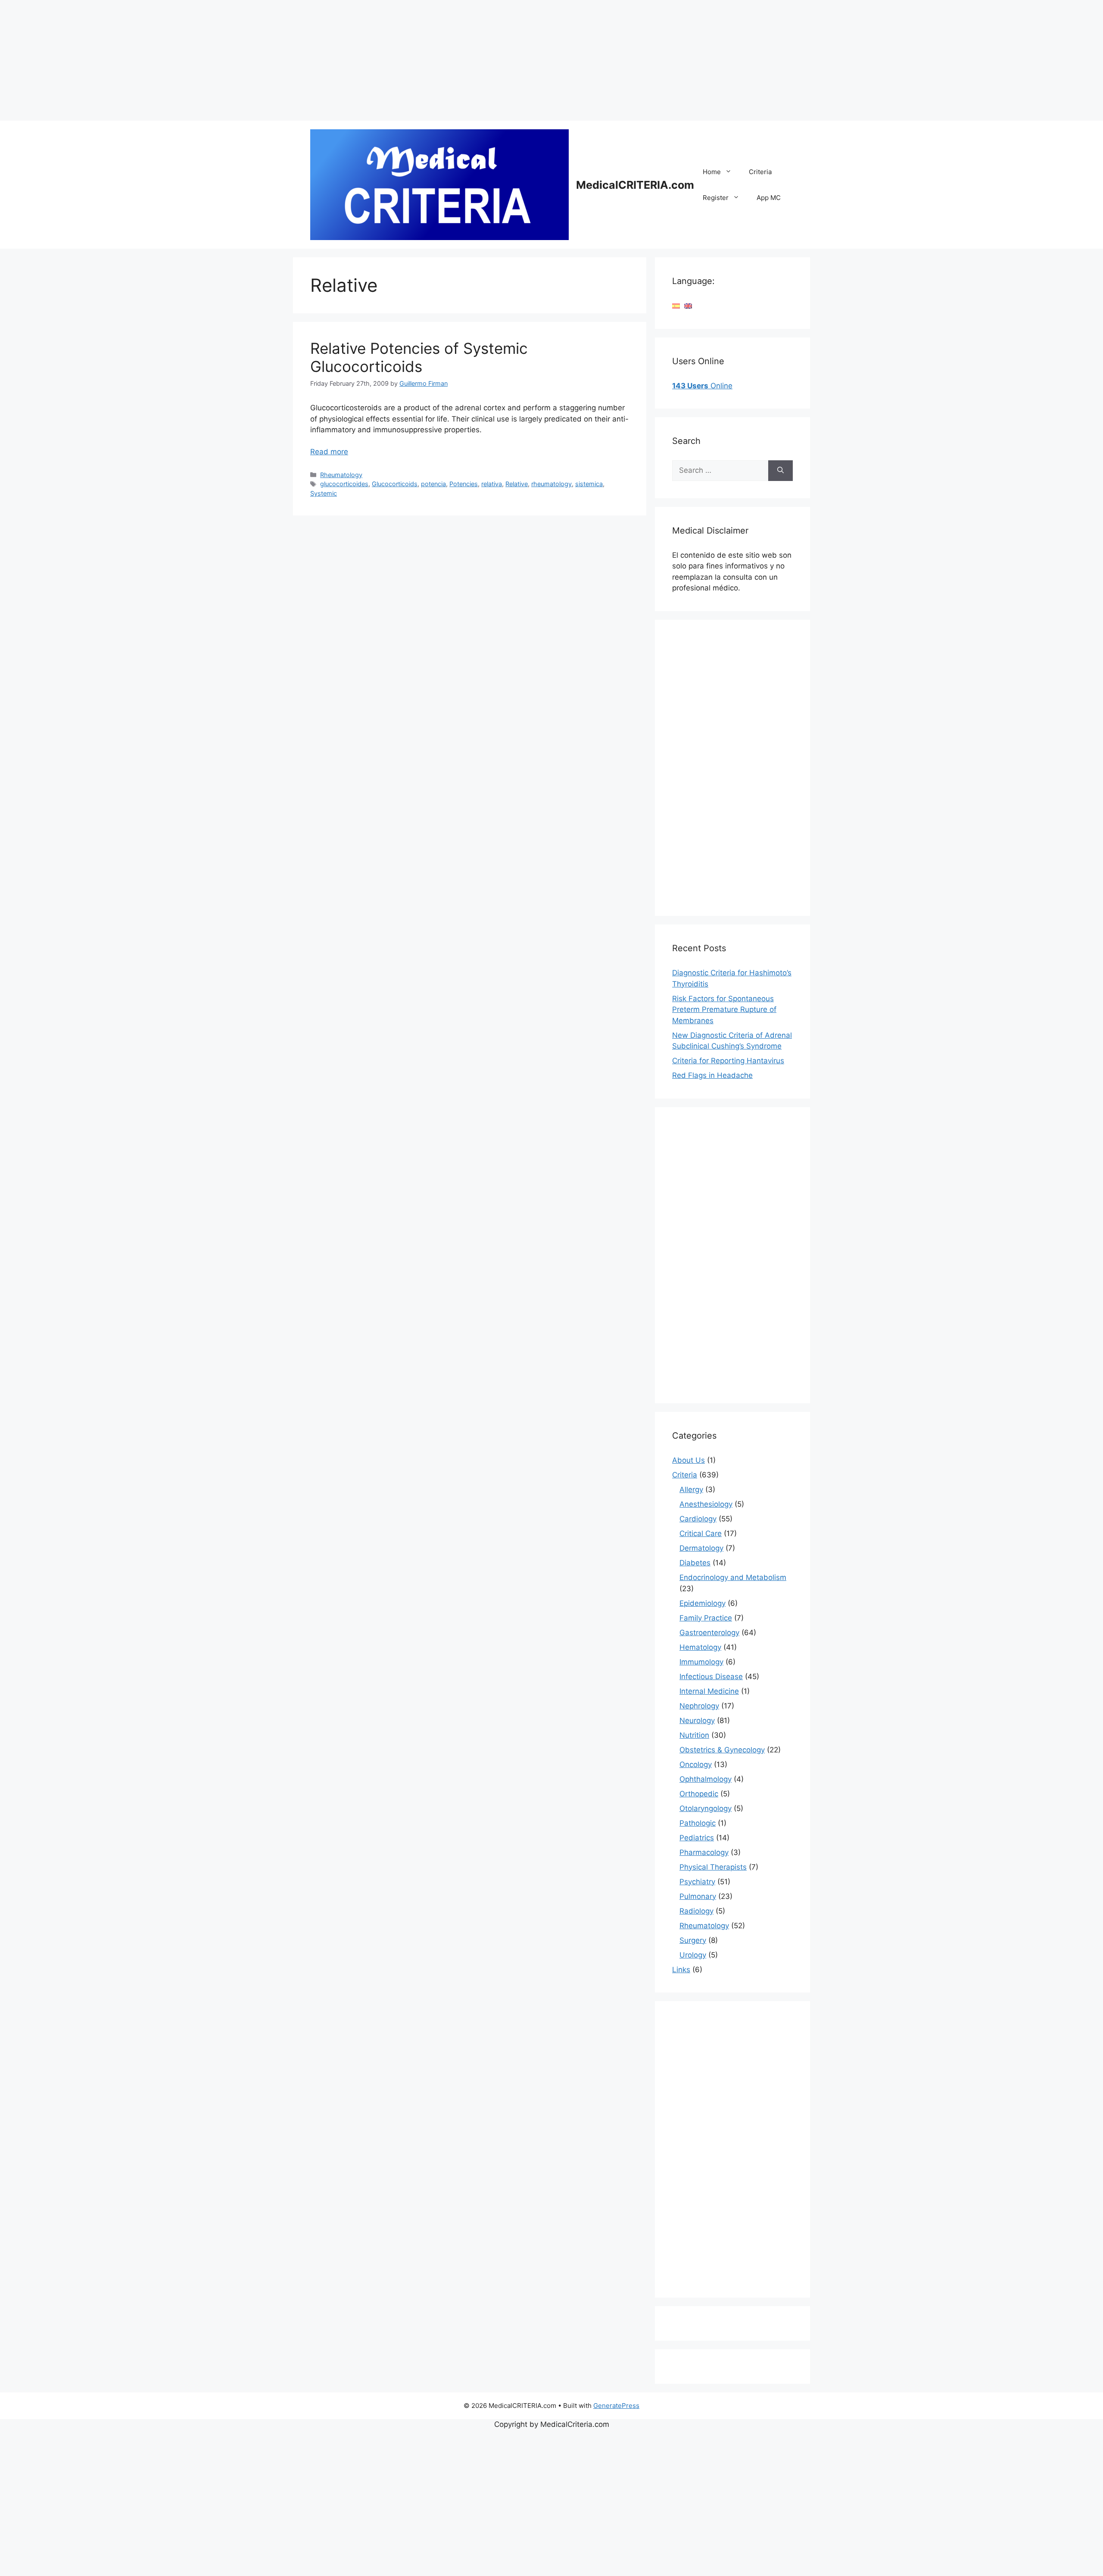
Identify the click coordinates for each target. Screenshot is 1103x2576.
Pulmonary (698, 1896)
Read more (329, 452)
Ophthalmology (706, 1779)
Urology (693, 1955)
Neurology (697, 1720)
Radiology (696, 1911)
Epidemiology (703, 1603)
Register (716, 198)
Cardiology (698, 1519)
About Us (689, 1460)
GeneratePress (616, 2406)
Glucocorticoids (395, 484)
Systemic (324, 493)
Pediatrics (697, 1838)
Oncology (696, 1764)
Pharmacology (704, 1852)
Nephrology (699, 1706)
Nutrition (694, 1735)
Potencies (464, 484)
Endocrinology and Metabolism (733, 1577)
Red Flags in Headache (712, 1075)
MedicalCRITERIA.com (635, 185)
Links (681, 1970)
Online (702, 386)
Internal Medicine (709, 1691)
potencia (433, 484)
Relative (517, 484)
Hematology (700, 1647)
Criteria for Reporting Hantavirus (728, 1061)
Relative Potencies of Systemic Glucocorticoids (419, 357)
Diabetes (695, 1563)
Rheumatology (341, 475)
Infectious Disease (711, 1677)
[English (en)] (688, 306)
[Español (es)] (676, 306)
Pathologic (698, 1823)
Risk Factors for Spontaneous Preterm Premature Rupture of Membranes (724, 1010)
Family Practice (706, 1618)
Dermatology (701, 1548)
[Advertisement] (259, 60)
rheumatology (551, 484)
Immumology (701, 1662)
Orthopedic (699, 1794)
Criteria (760, 172)
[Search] (781, 471)
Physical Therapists (713, 1867)
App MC (769, 198)
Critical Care (701, 1533)
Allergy (691, 1489)
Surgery (693, 1940)
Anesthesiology (706, 1504)
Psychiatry (697, 1882)
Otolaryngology (706, 1808)
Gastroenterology (709, 1633)
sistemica (589, 484)
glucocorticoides (344, 484)
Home (712, 172)
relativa (492, 484)
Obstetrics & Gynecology (722, 1750)
